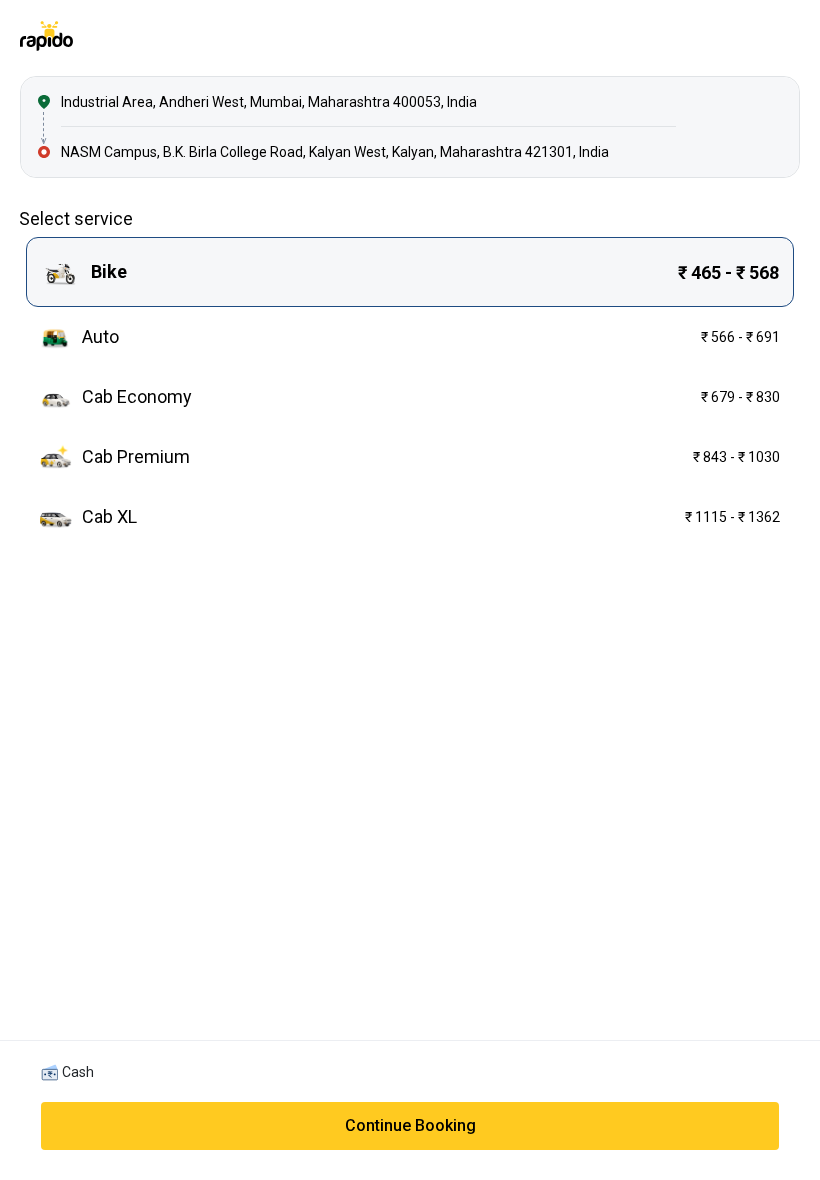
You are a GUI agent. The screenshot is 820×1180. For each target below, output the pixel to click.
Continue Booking (410, 1125)
